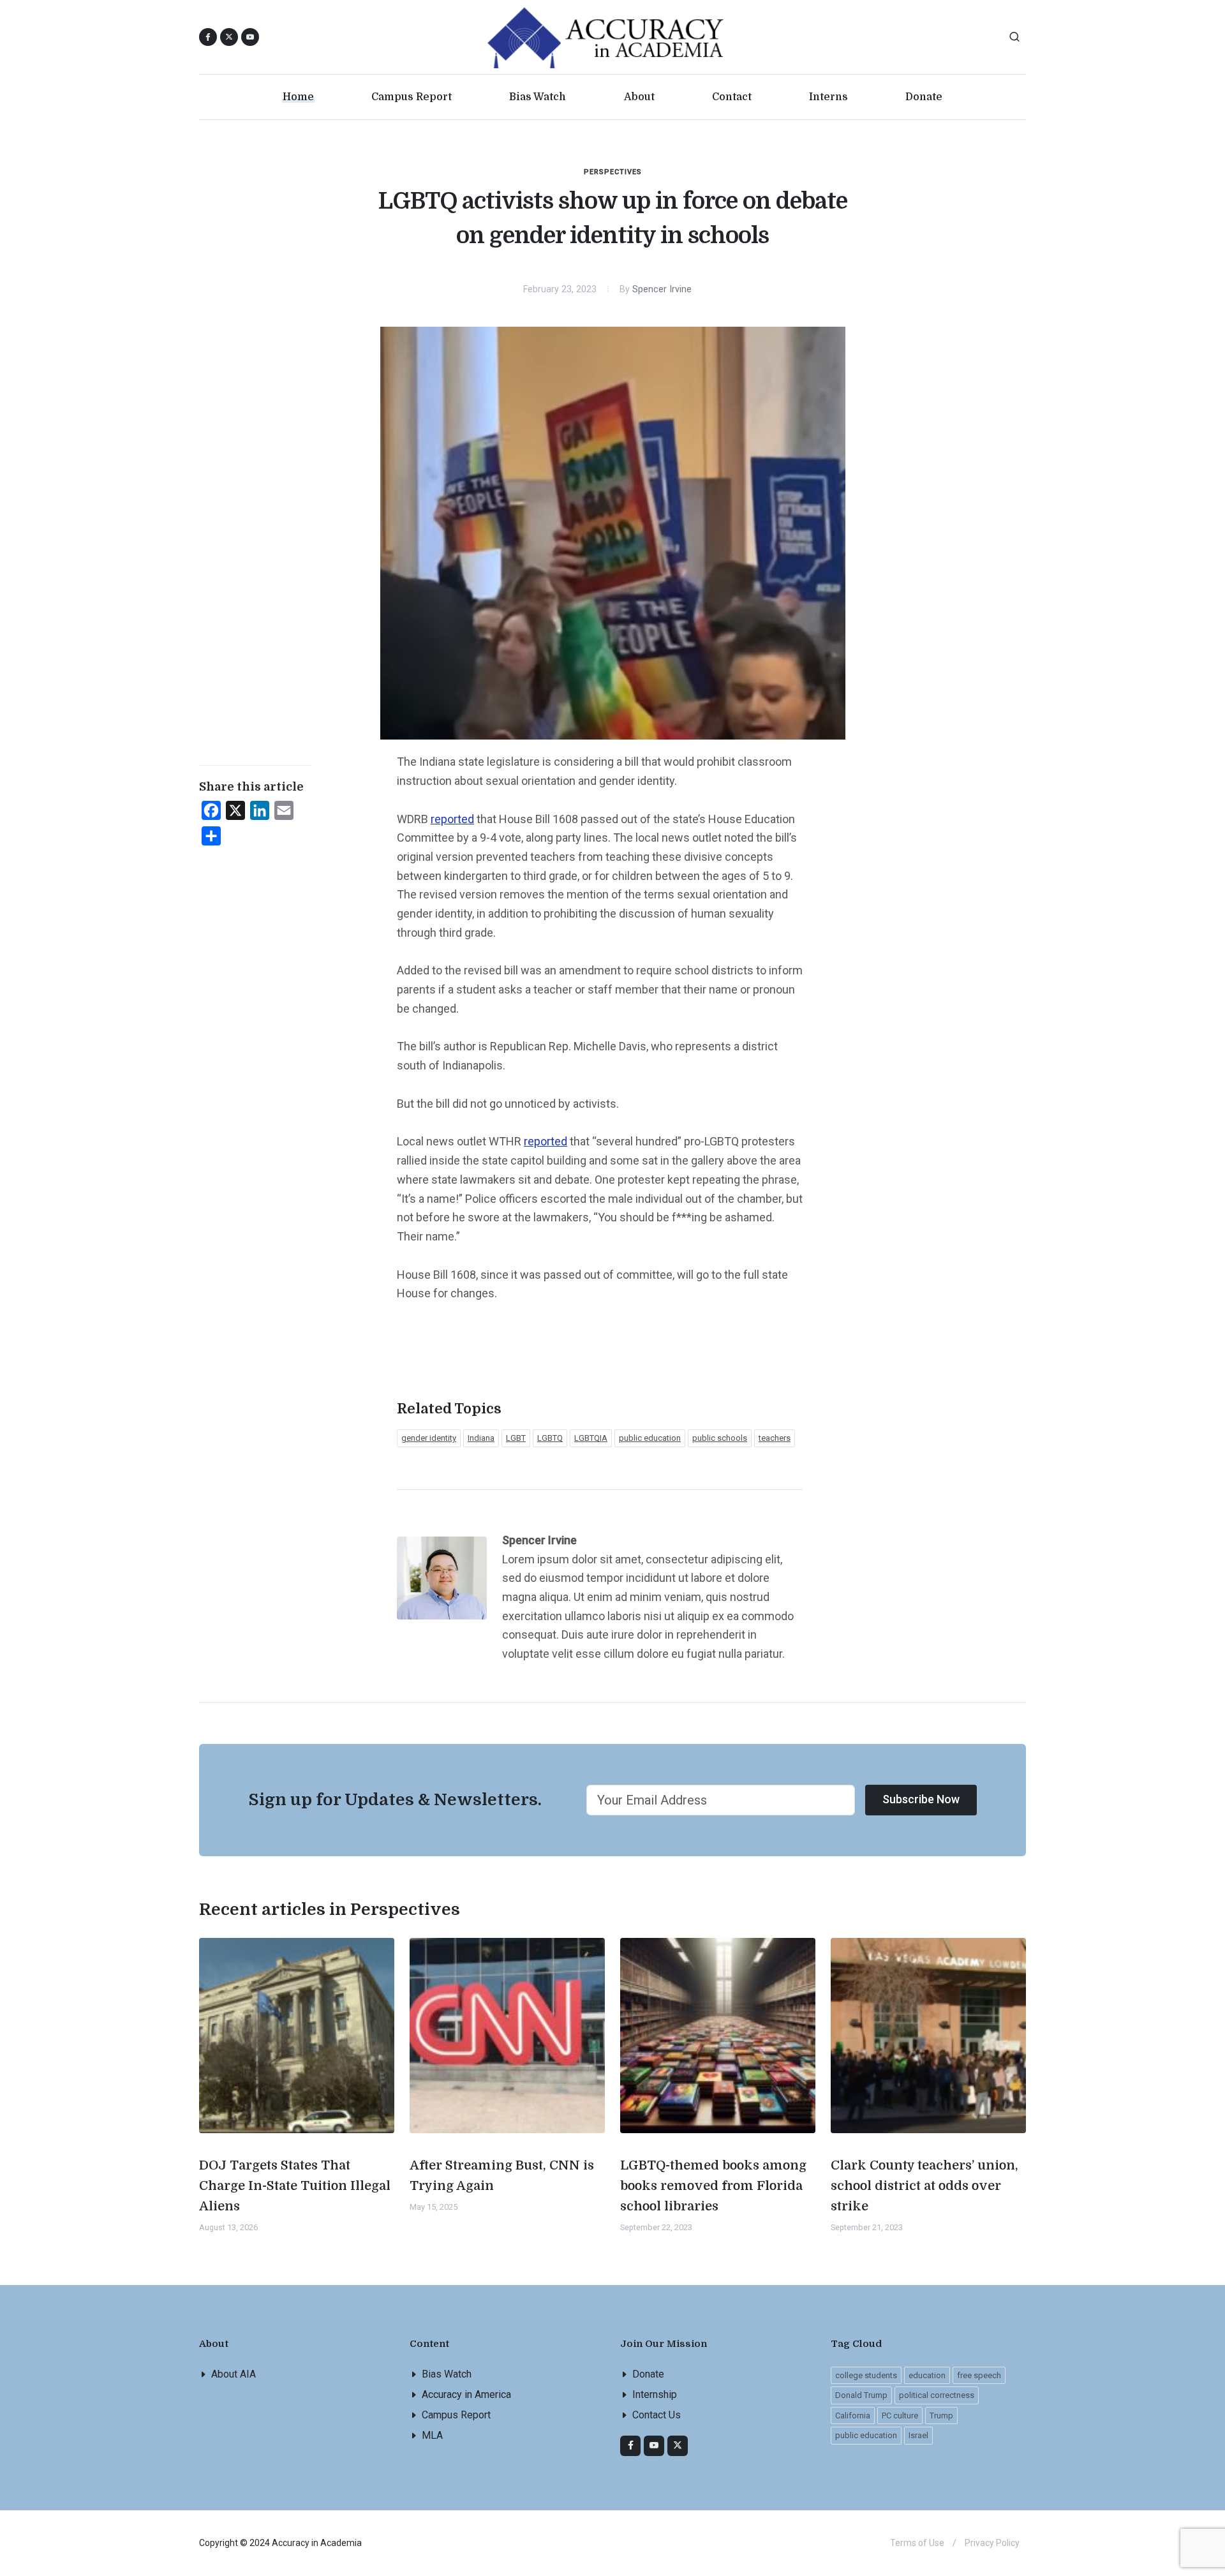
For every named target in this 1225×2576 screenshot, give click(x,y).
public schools (720, 1438)
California (853, 2416)
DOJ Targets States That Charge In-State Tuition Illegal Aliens (295, 2186)
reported (452, 819)
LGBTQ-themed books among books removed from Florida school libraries (713, 2186)
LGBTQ (550, 1438)
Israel (918, 2435)
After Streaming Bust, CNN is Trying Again (502, 2176)
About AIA (234, 2374)
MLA (432, 2435)
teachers (775, 1438)
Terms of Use (917, 2543)
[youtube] (250, 37)
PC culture (900, 2416)
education (927, 2375)
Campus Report (456, 2415)
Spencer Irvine (662, 289)
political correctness (937, 2395)
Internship (655, 2394)
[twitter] (678, 2446)
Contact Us (657, 2415)
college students (866, 2375)
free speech (979, 2375)
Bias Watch (447, 2374)
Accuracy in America (466, 2394)
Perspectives (613, 172)
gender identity (429, 1438)
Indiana (481, 1438)
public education (650, 1438)
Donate (648, 2374)
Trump (941, 2416)
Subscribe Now (921, 1799)
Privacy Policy (992, 2543)
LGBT (516, 1438)
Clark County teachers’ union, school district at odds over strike (924, 2186)
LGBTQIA (591, 1438)
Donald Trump (861, 2395)
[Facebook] (630, 2446)
